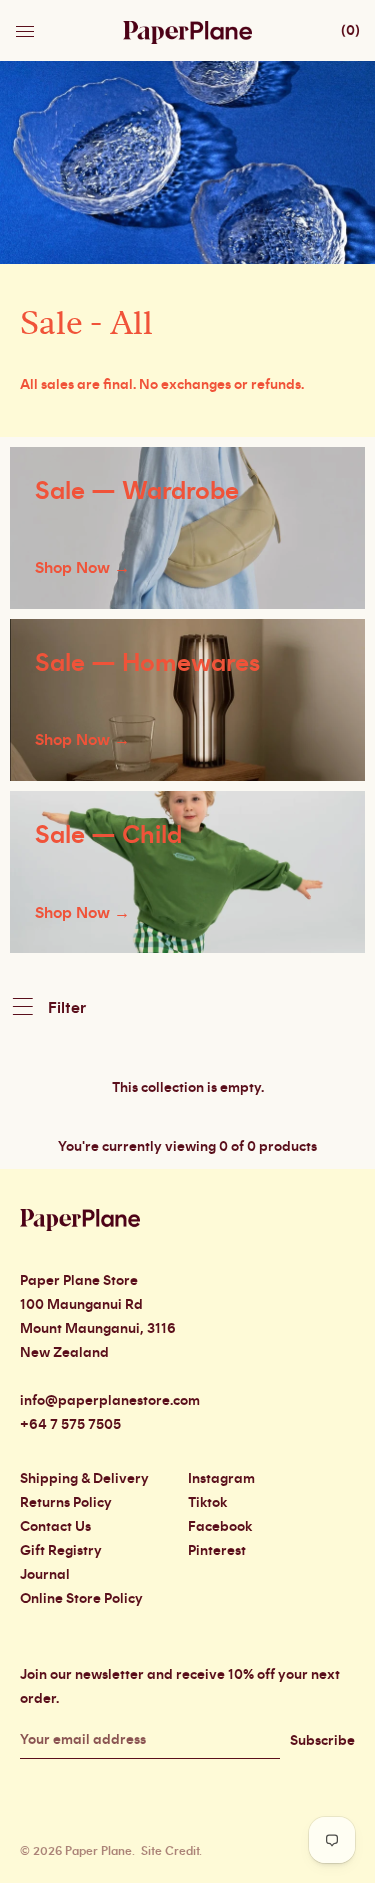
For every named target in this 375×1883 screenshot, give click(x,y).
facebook (220, 1527)
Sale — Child (108, 835)
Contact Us (55, 1527)
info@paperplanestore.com (110, 1401)
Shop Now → (82, 568)
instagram (221, 1479)
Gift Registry (61, 1551)
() (350, 31)
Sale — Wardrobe (137, 491)
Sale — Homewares (147, 663)
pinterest (217, 1551)
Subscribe (322, 1741)
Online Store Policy (81, 1599)
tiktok (207, 1503)
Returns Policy (66, 1503)
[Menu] (27, 26)
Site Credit (170, 1851)
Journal (45, 1575)
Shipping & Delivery (84, 1479)
